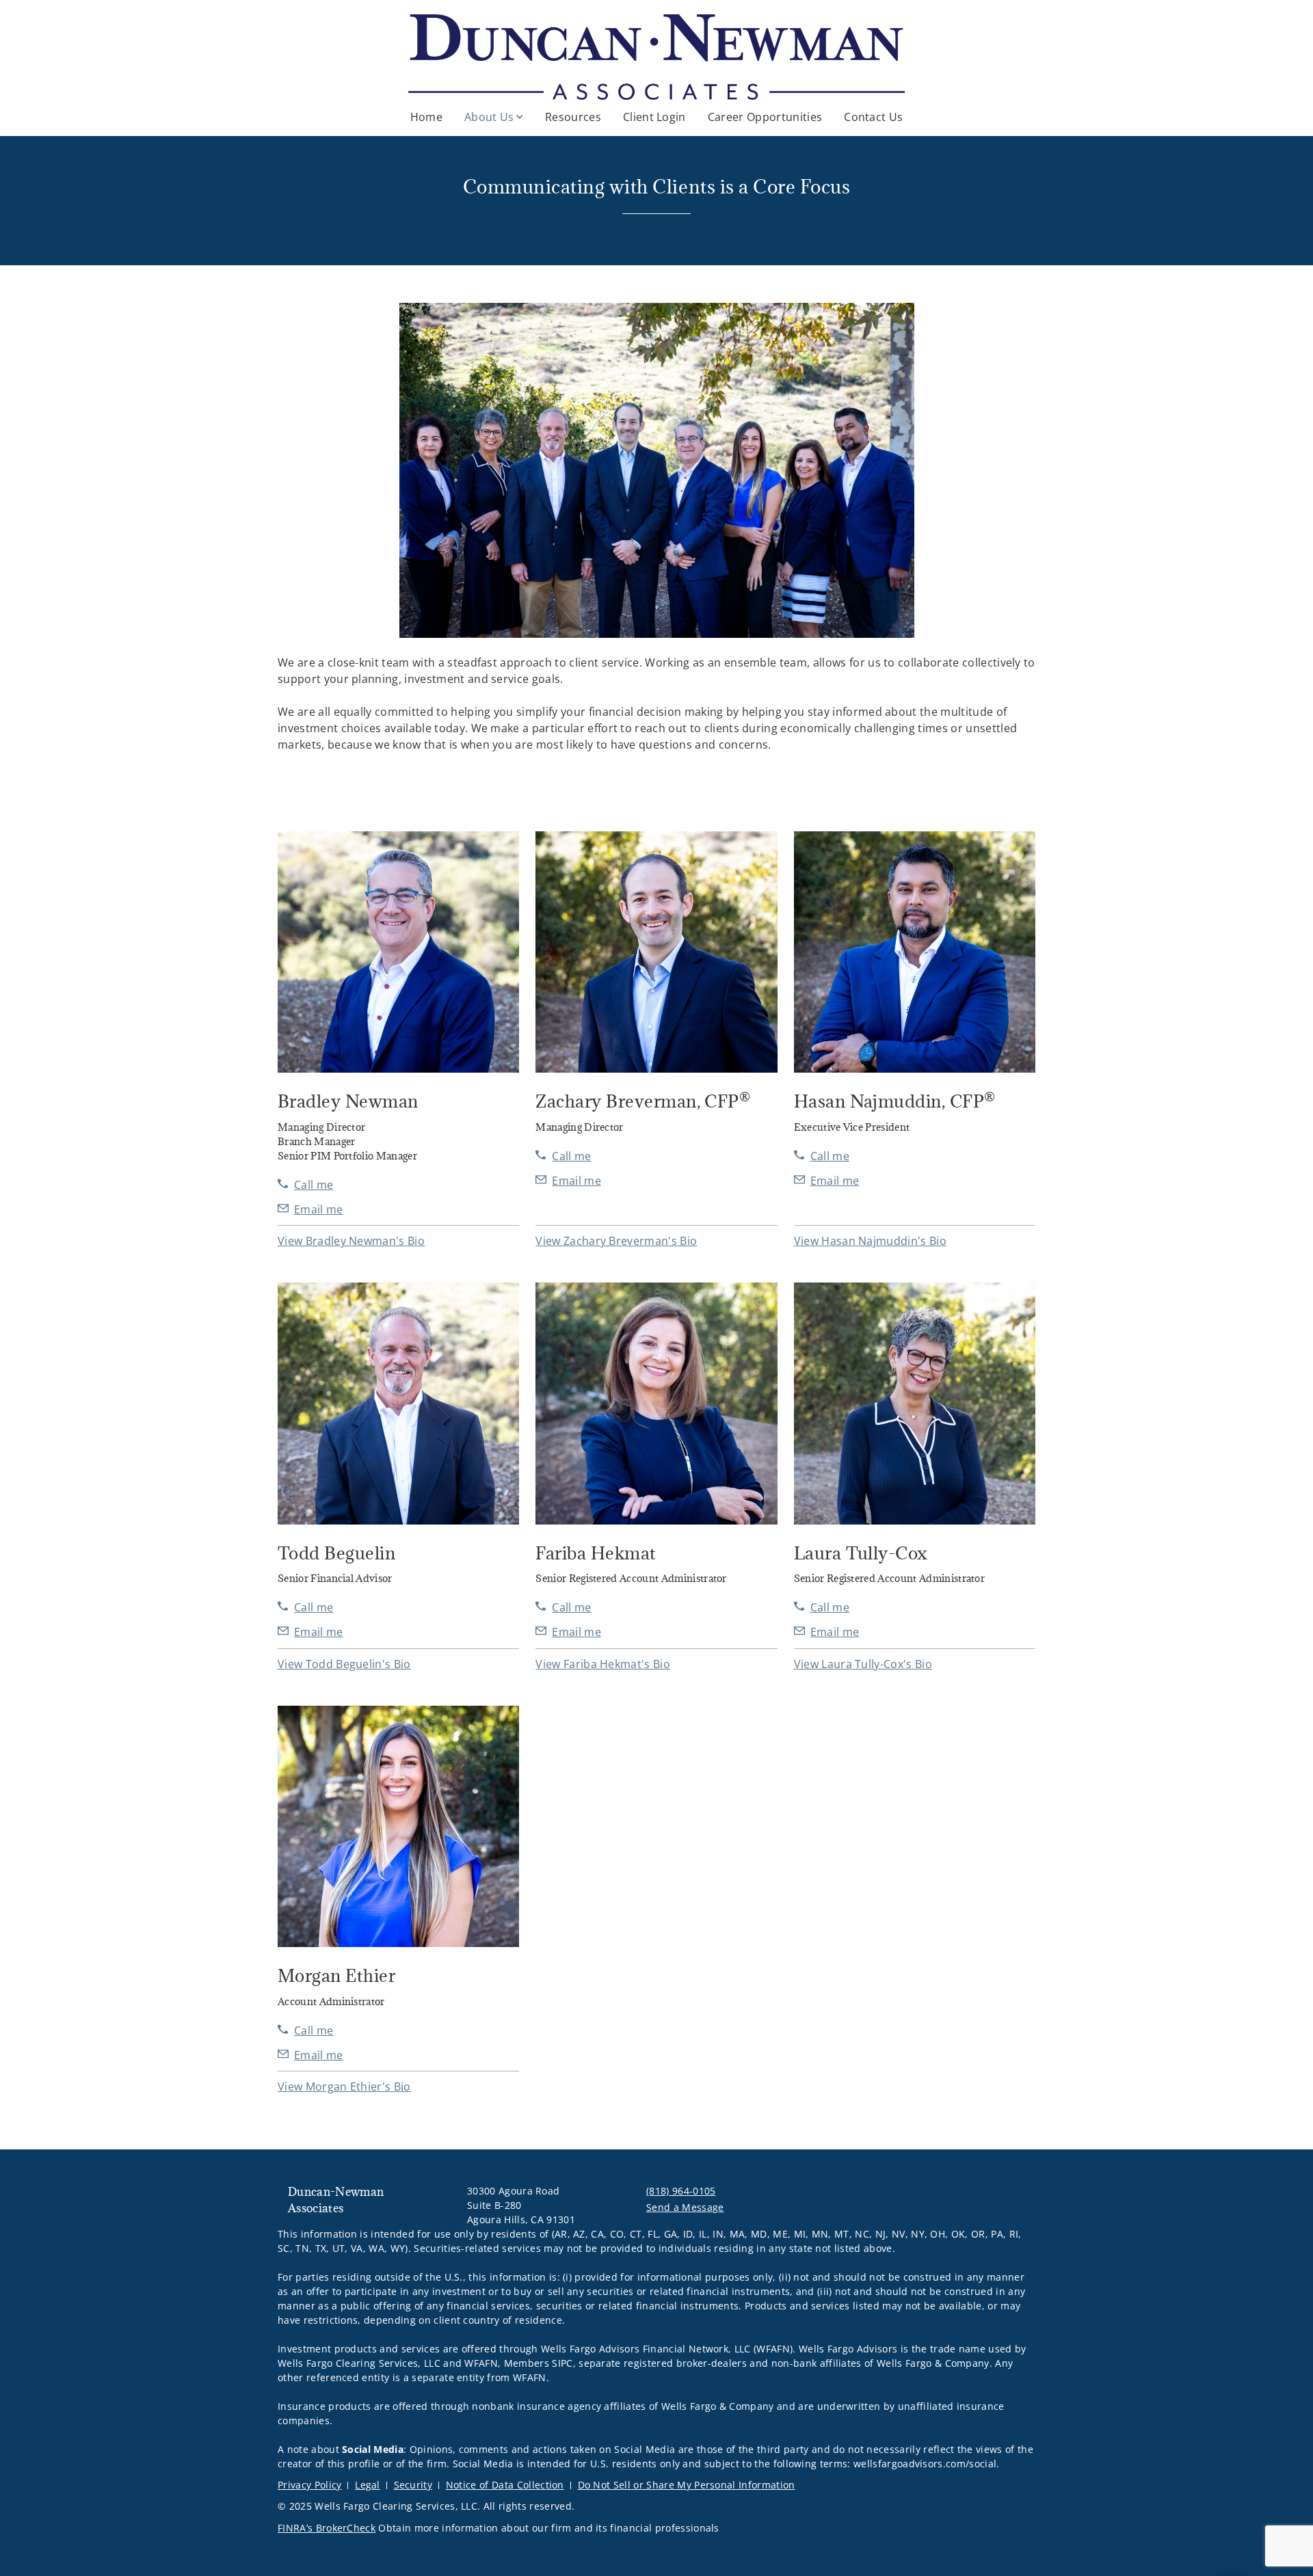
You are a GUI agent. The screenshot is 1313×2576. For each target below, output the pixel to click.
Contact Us (873, 117)
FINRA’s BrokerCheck (327, 2528)
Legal (368, 2485)
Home (426, 117)
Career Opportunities (765, 117)
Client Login (654, 117)
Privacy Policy (309, 2485)
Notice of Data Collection (505, 2485)
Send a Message (685, 2207)
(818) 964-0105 (681, 2191)
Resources (573, 117)
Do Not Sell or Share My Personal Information (687, 2485)
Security (413, 2485)
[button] (351, 1241)
